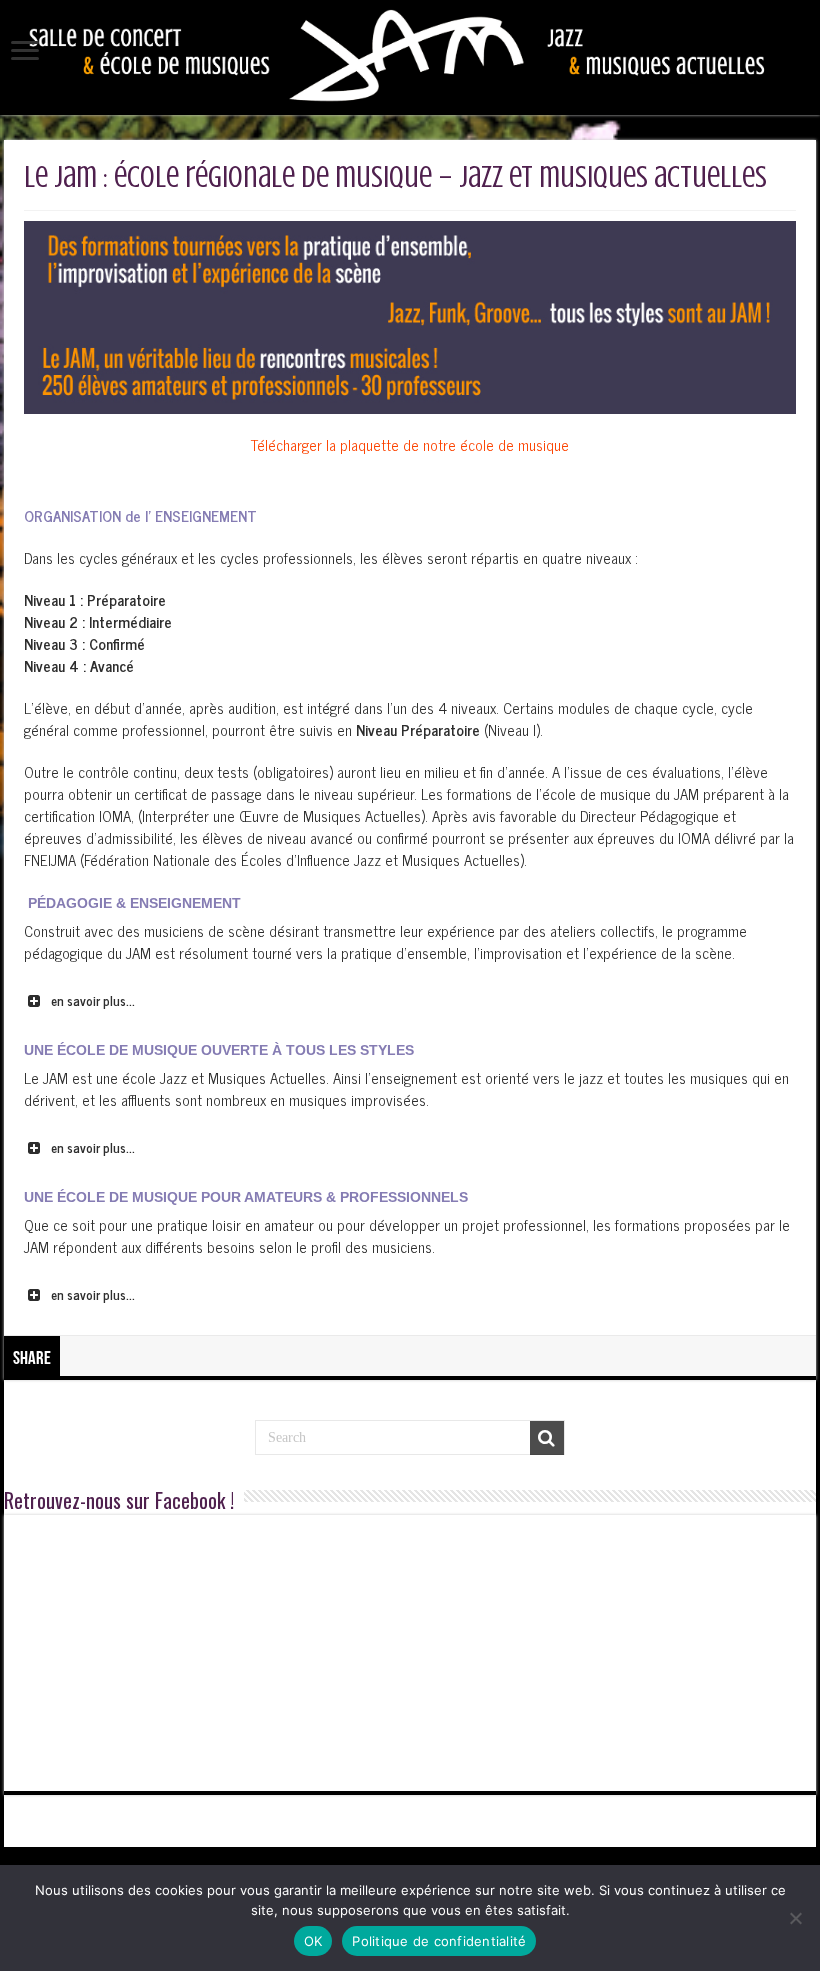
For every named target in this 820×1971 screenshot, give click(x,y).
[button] (410, 1001)
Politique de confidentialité (439, 1941)
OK (313, 1941)
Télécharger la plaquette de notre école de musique (410, 444)
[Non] (795, 1918)
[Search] (547, 1438)
